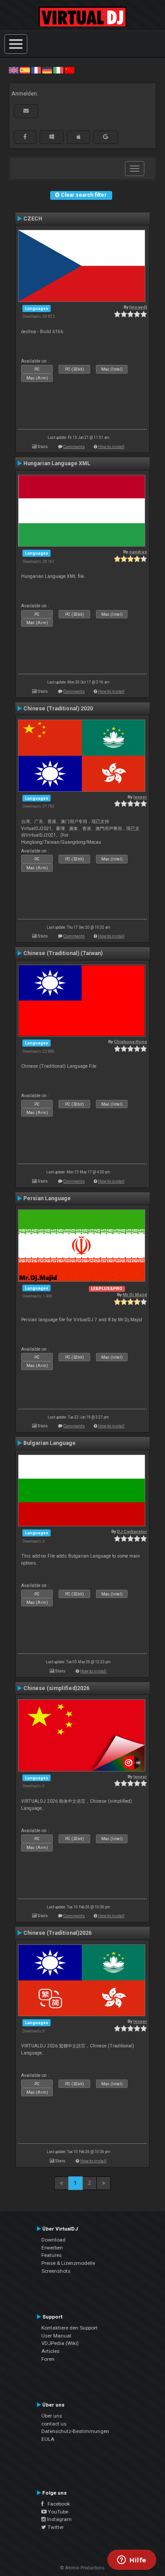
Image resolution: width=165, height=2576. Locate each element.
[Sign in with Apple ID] (79, 137)
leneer (140, 797)
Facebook (57, 2504)
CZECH (33, 219)
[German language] (47, 70)
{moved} (138, 307)
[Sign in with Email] (26, 111)
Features (51, 2255)
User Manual (56, 2336)
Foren (48, 2359)
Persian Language (47, 1198)
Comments (74, 446)
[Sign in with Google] (106, 137)
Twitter (55, 2527)
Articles (50, 2351)
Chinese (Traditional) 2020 (58, 709)
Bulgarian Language (49, 1443)
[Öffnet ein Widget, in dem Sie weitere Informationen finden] (132, 2561)
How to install (111, 446)
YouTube (57, 2512)
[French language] (36, 70)
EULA (48, 2439)
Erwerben (52, 2248)
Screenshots (56, 2271)
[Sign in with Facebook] (25, 137)
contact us (54, 2424)
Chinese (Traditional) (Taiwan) (63, 953)
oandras (138, 552)
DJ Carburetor (132, 1531)
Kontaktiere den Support (70, 2328)
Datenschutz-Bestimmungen (75, 2431)
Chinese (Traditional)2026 (57, 1933)
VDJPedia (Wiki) (60, 2343)
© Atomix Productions (82, 2568)
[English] (14, 70)
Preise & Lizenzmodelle (68, 2263)
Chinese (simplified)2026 (56, 1688)
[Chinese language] (70, 70)
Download (53, 2240)
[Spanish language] (25, 70)
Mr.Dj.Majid (135, 1295)
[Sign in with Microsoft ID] (52, 137)
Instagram (59, 2519)
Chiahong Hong (130, 1042)
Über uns (52, 2416)
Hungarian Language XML (57, 463)
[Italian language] (58, 70)
